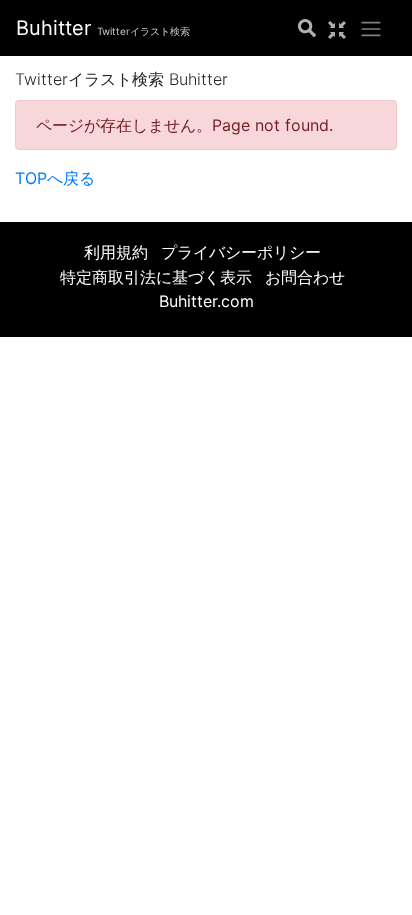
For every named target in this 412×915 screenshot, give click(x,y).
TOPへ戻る (55, 178)
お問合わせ (305, 277)
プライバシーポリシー (241, 252)
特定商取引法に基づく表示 (156, 277)
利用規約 (116, 252)
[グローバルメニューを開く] (371, 28)
